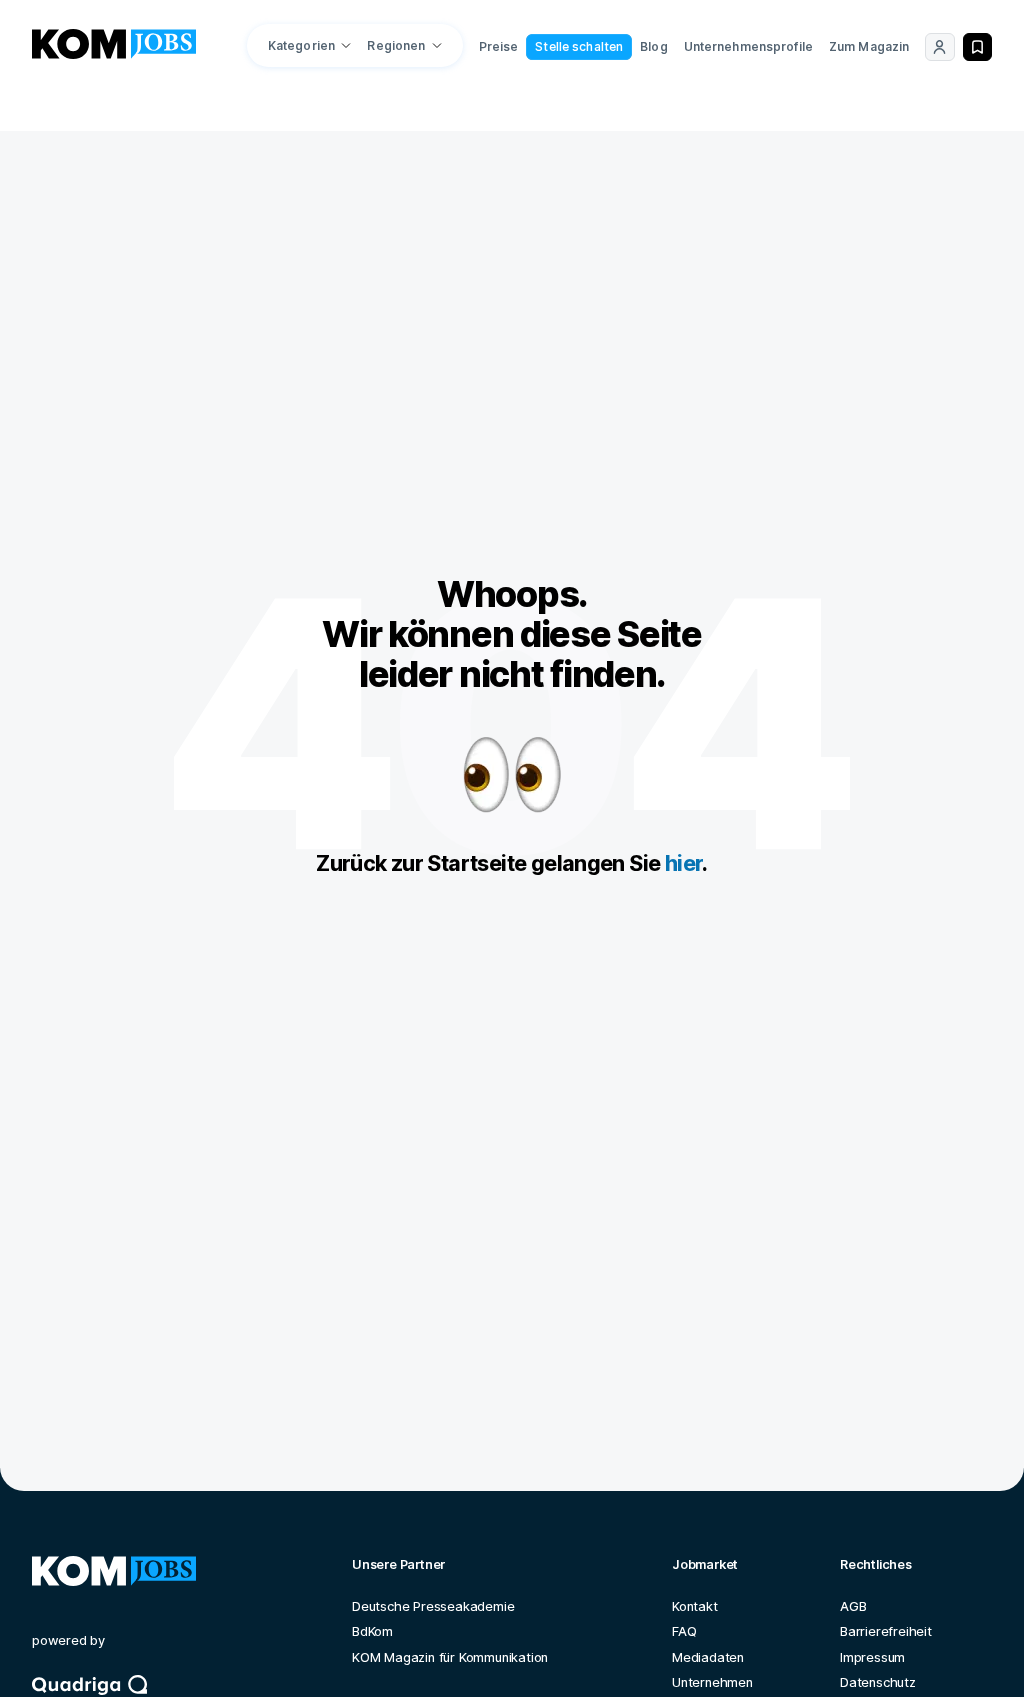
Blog (653, 46)
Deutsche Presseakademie (433, 1606)
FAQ (684, 1631)
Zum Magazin (869, 46)
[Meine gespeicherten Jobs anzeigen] (977, 47)
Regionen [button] (396, 45)
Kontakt (695, 1606)
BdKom (372, 1631)
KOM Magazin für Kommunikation (450, 1657)
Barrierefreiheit (886, 1631)
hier (684, 863)
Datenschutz (878, 1682)
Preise (499, 46)
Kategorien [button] (301, 45)
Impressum (872, 1657)
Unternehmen (712, 1682)
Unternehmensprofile (748, 46)
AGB (853, 1606)
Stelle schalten (579, 46)
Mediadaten (708, 1657)
